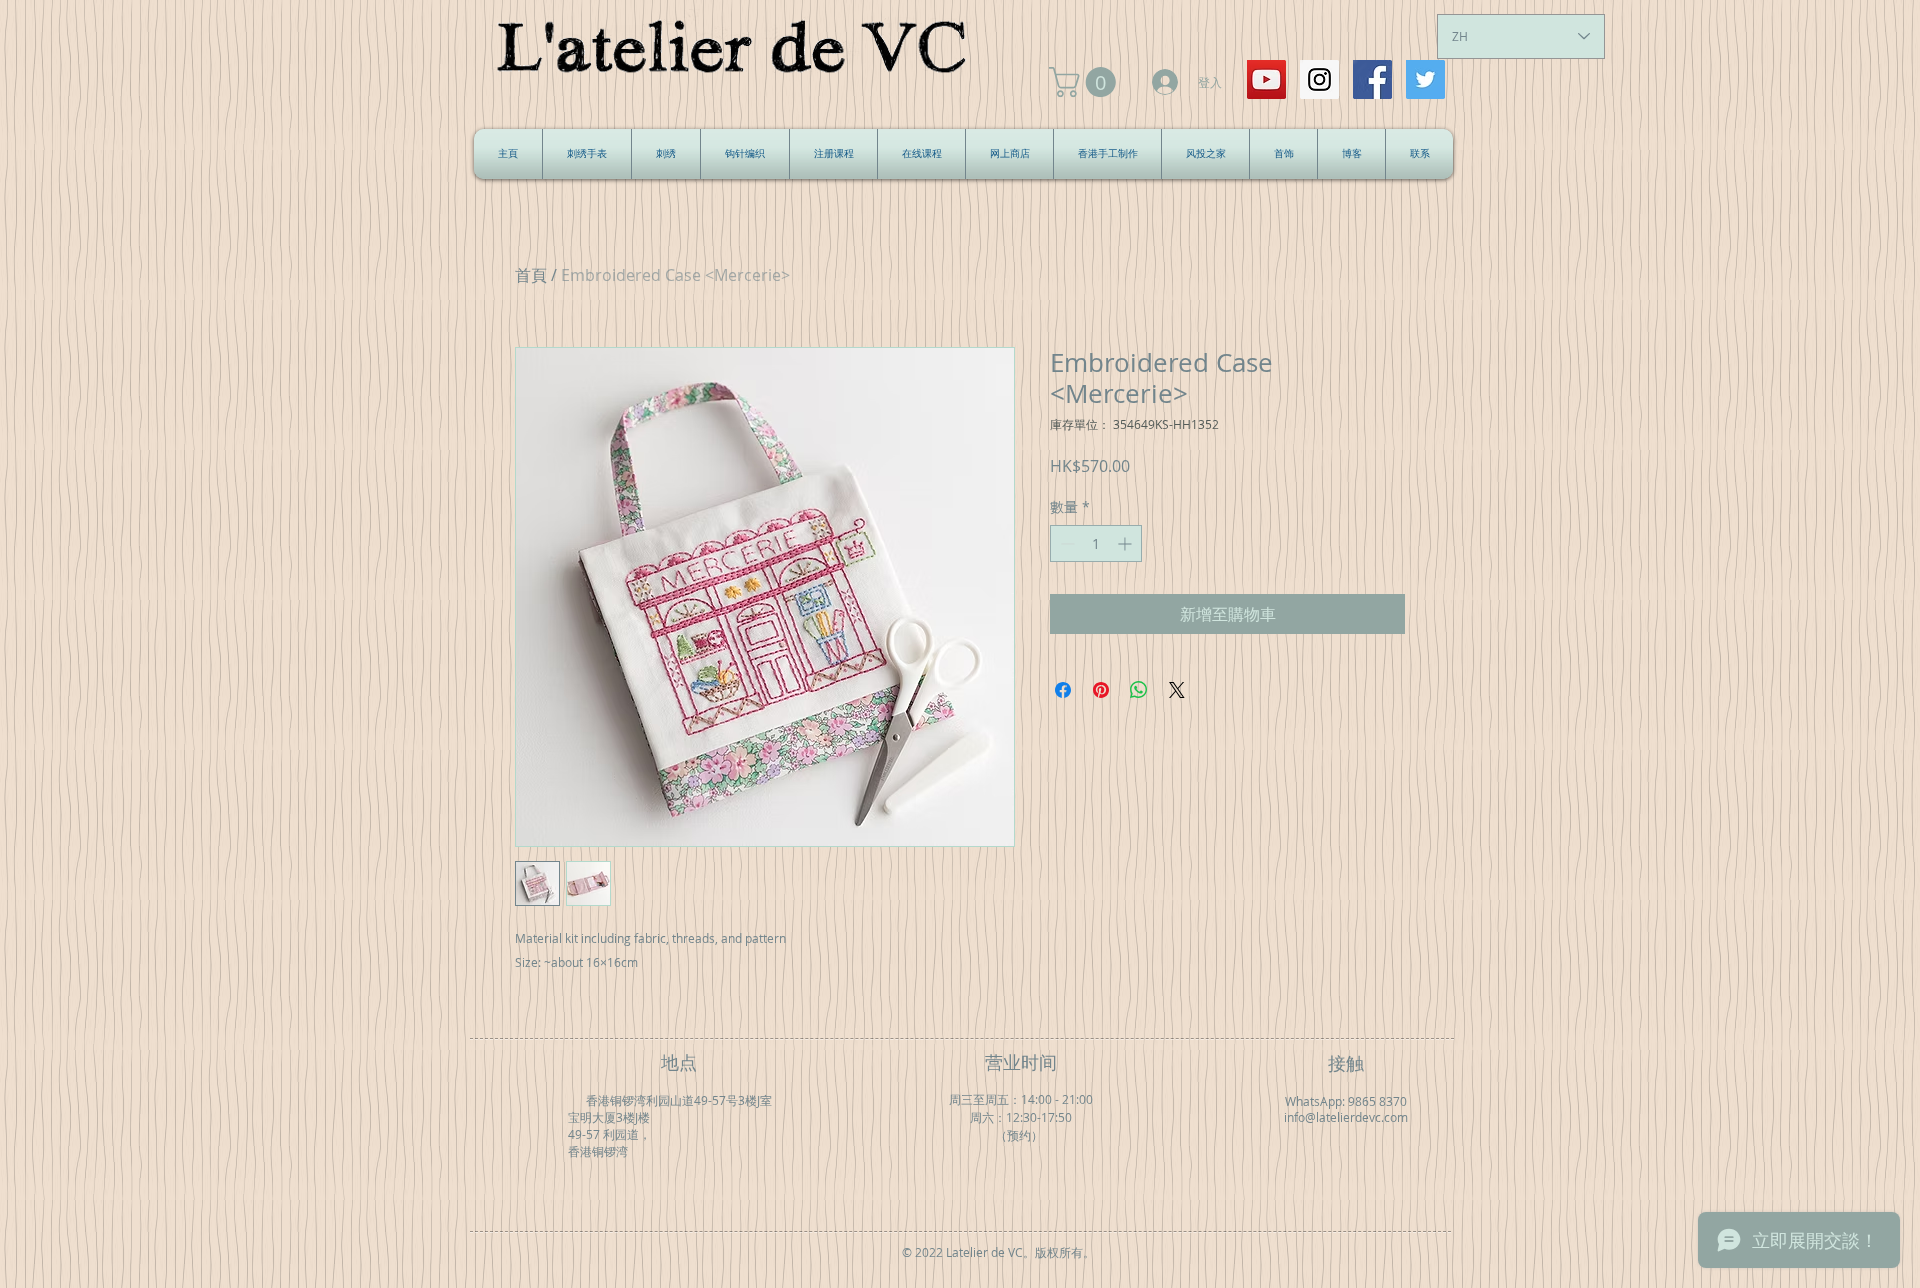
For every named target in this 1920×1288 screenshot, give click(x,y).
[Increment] (1126, 543)
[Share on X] (1177, 690)
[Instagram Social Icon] (1319, 79)
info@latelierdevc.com (1346, 1117)
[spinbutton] (1096, 543)
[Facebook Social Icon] (1372, 79)
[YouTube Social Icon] (1266, 79)
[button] (1086, 82)
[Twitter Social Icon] (1425, 79)
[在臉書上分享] (1063, 690)
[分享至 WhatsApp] (1139, 690)
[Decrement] (1065, 543)
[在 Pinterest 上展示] (1101, 690)
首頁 (531, 275)
